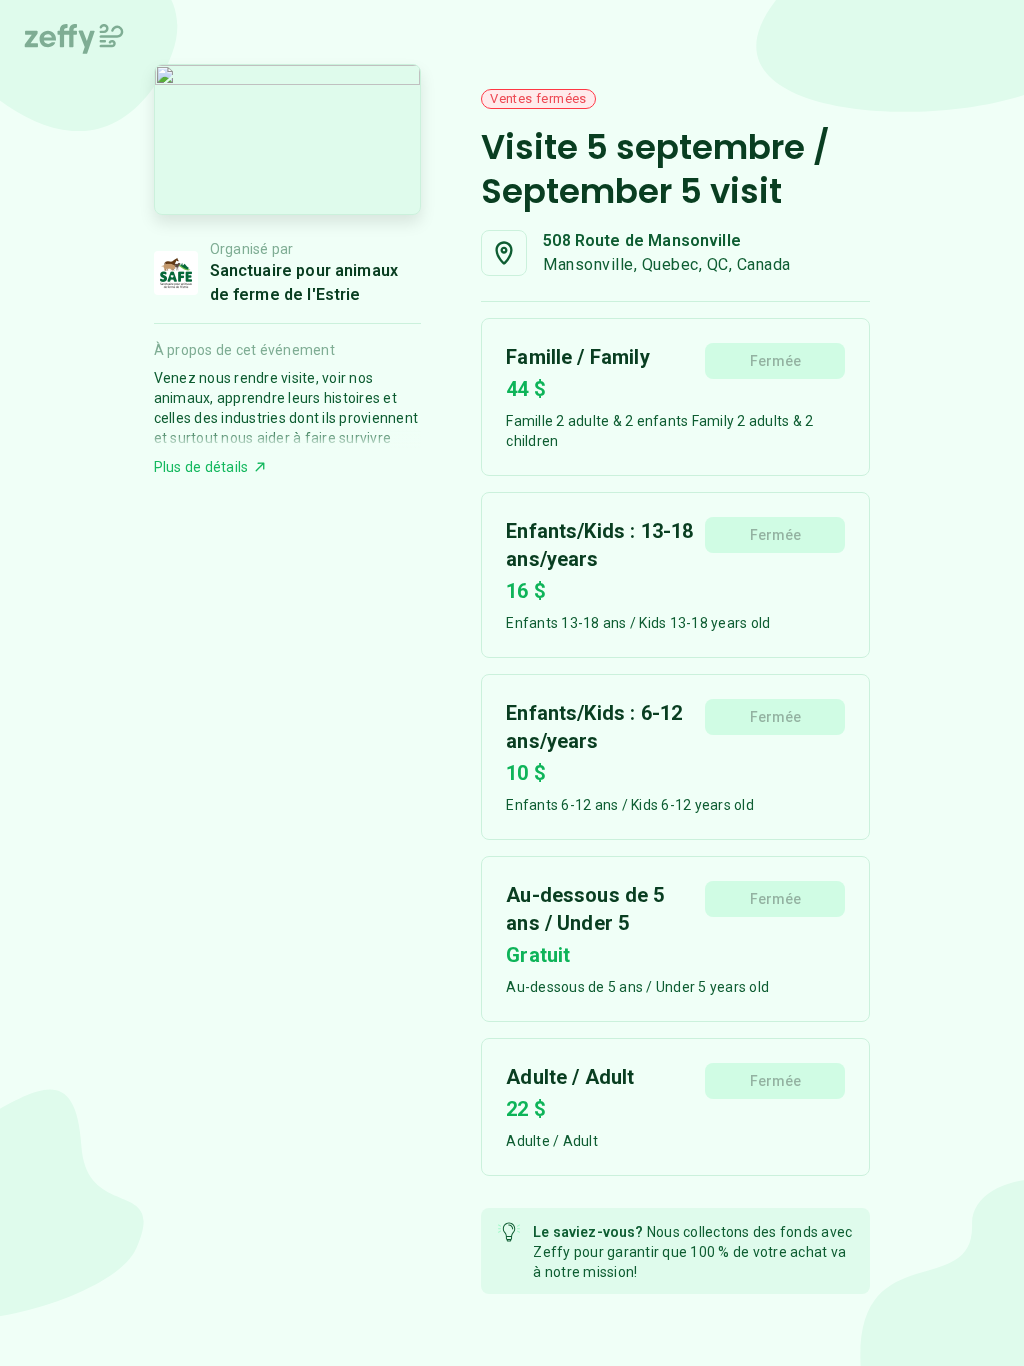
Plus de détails (201, 467)
